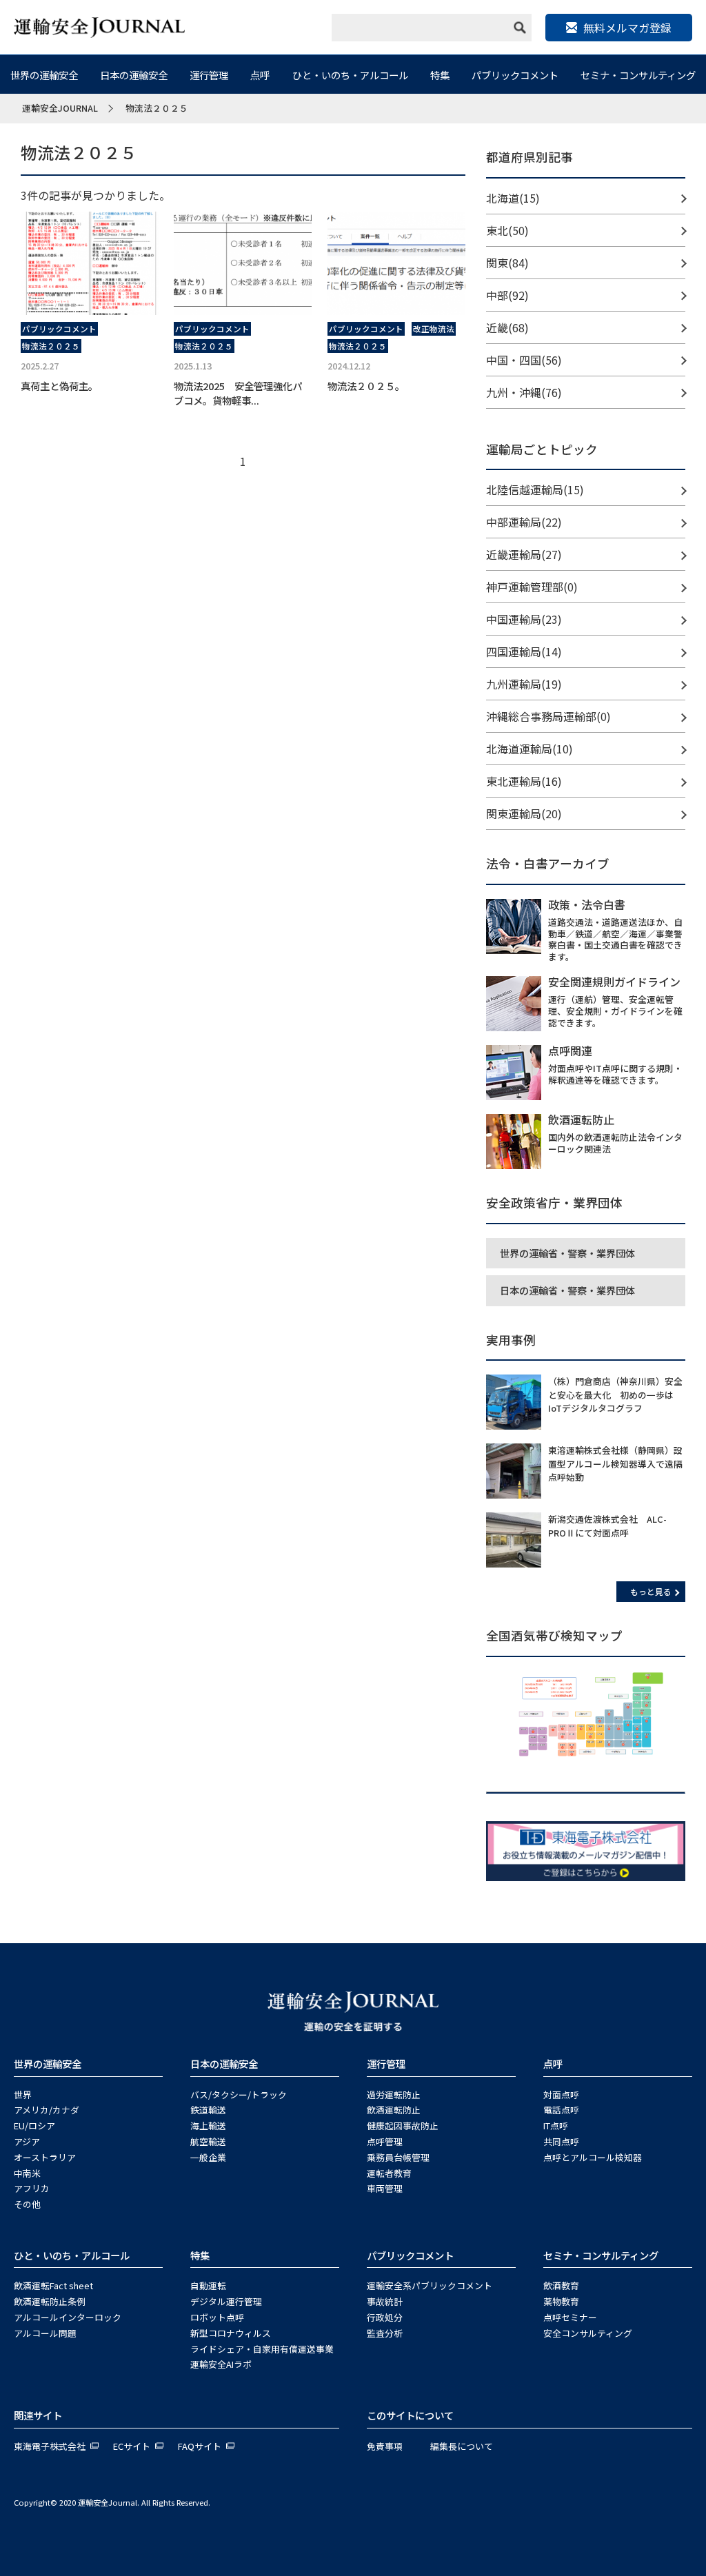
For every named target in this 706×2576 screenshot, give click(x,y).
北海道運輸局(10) (529, 749)
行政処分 (385, 2317)
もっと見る (651, 1591)
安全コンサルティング (588, 2333)
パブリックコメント (515, 75)
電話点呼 (561, 2110)
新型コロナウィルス (231, 2333)
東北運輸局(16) (524, 781)
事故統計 (385, 2301)
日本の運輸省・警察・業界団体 (567, 1290)
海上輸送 (208, 2126)
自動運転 (208, 2285)
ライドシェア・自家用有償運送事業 (262, 2349)
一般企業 (208, 2157)
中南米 (27, 2173)
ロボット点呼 (217, 2317)
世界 (23, 2095)
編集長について (462, 2446)
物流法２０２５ (51, 346)
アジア (27, 2141)
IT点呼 (556, 2126)
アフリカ (32, 2188)
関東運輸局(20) (524, 813)
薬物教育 (561, 2301)
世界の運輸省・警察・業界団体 (567, 1253)
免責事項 (385, 2446)
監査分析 (385, 2333)
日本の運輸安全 (134, 75)
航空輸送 (208, 2141)
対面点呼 (561, 2095)
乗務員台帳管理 (398, 2157)
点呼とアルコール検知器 (593, 2157)
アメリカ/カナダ (47, 2110)
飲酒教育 (561, 2285)
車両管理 (385, 2188)
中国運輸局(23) (524, 619)
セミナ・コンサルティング (638, 75)
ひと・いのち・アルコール (350, 75)
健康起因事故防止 (403, 2126)
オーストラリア (45, 2157)
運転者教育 (389, 2173)
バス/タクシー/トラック (239, 2095)
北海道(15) (513, 198)
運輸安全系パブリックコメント (430, 2285)
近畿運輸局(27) (524, 554)
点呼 (260, 75)
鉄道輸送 (208, 2110)
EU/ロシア (34, 2126)
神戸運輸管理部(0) (532, 587)
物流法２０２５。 (366, 386)
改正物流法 (434, 329)
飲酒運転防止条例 (50, 2301)
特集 (440, 75)
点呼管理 (385, 2141)
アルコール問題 (45, 2333)
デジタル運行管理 (226, 2301)
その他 (27, 2204)
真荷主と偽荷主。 (59, 386)
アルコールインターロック (68, 2317)
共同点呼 (561, 2141)
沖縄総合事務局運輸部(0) (548, 716)
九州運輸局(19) (524, 684)
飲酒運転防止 (394, 2110)
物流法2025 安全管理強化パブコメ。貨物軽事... (238, 393)
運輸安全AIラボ (221, 2364)
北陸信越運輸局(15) (535, 489)
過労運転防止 (394, 2095)
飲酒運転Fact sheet (53, 2285)
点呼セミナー (570, 2317)
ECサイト (132, 2446)
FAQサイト (200, 2446)
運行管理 (209, 75)
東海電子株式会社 (50, 2446)
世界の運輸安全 (44, 75)
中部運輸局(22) (524, 522)
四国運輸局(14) (524, 651)
